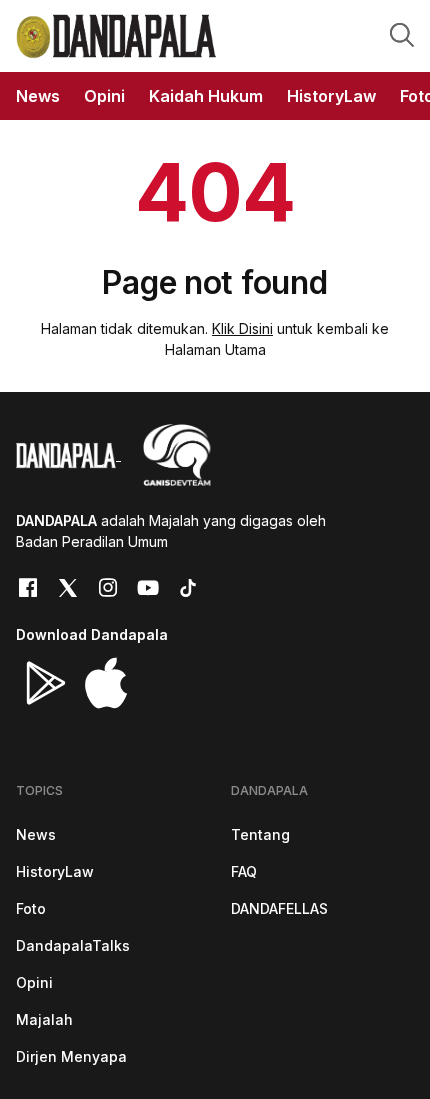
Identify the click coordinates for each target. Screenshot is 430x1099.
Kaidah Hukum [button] (206, 96)
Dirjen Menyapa (71, 1056)
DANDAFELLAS (279, 908)
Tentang (260, 834)
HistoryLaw (55, 871)
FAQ (244, 871)
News (36, 834)
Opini (34, 982)
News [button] (38, 96)
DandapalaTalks (73, 945)
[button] (402, 34)
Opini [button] (104, 96)
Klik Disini (242, 328)
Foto (31, 908)
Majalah (44, 1019)
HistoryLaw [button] (331, 96)
